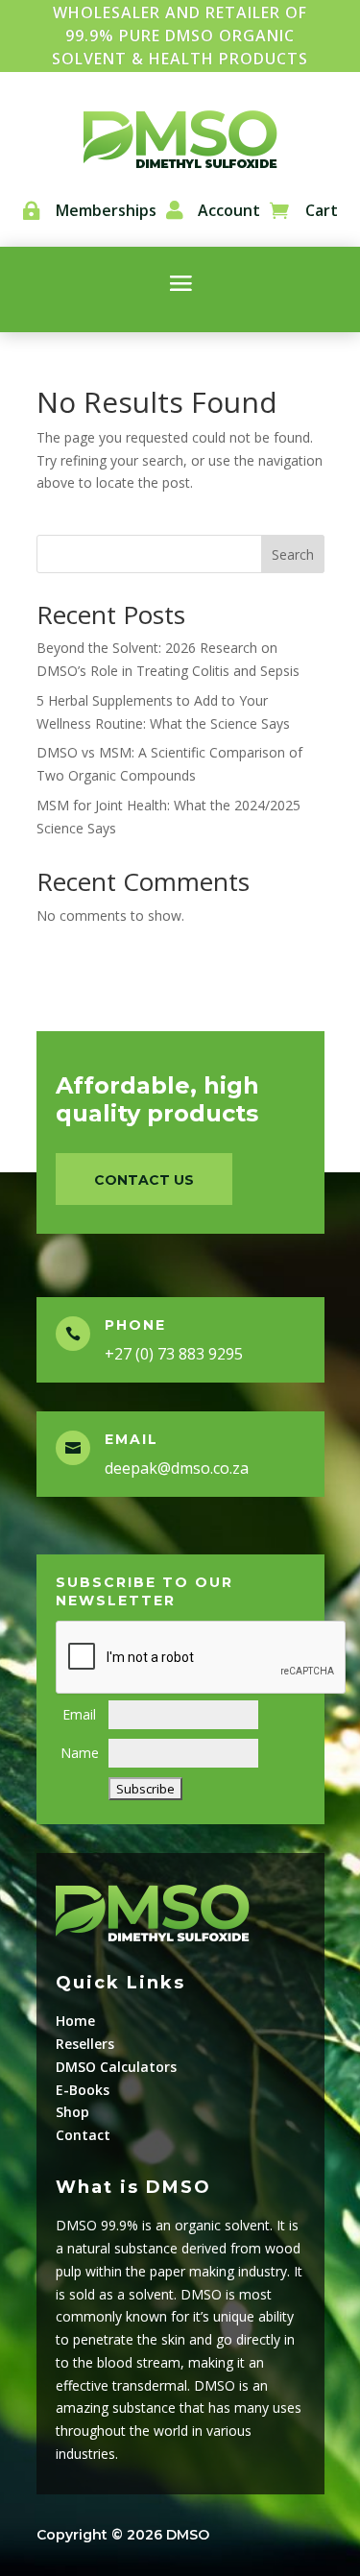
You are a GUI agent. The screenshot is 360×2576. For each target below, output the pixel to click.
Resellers (85, 2044)
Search (293, 554)
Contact (83, 2135)
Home (75, 2021)
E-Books (83, 2090)
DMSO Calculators (116, 2067)
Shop (72, 2112)
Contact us (144, 1180)
